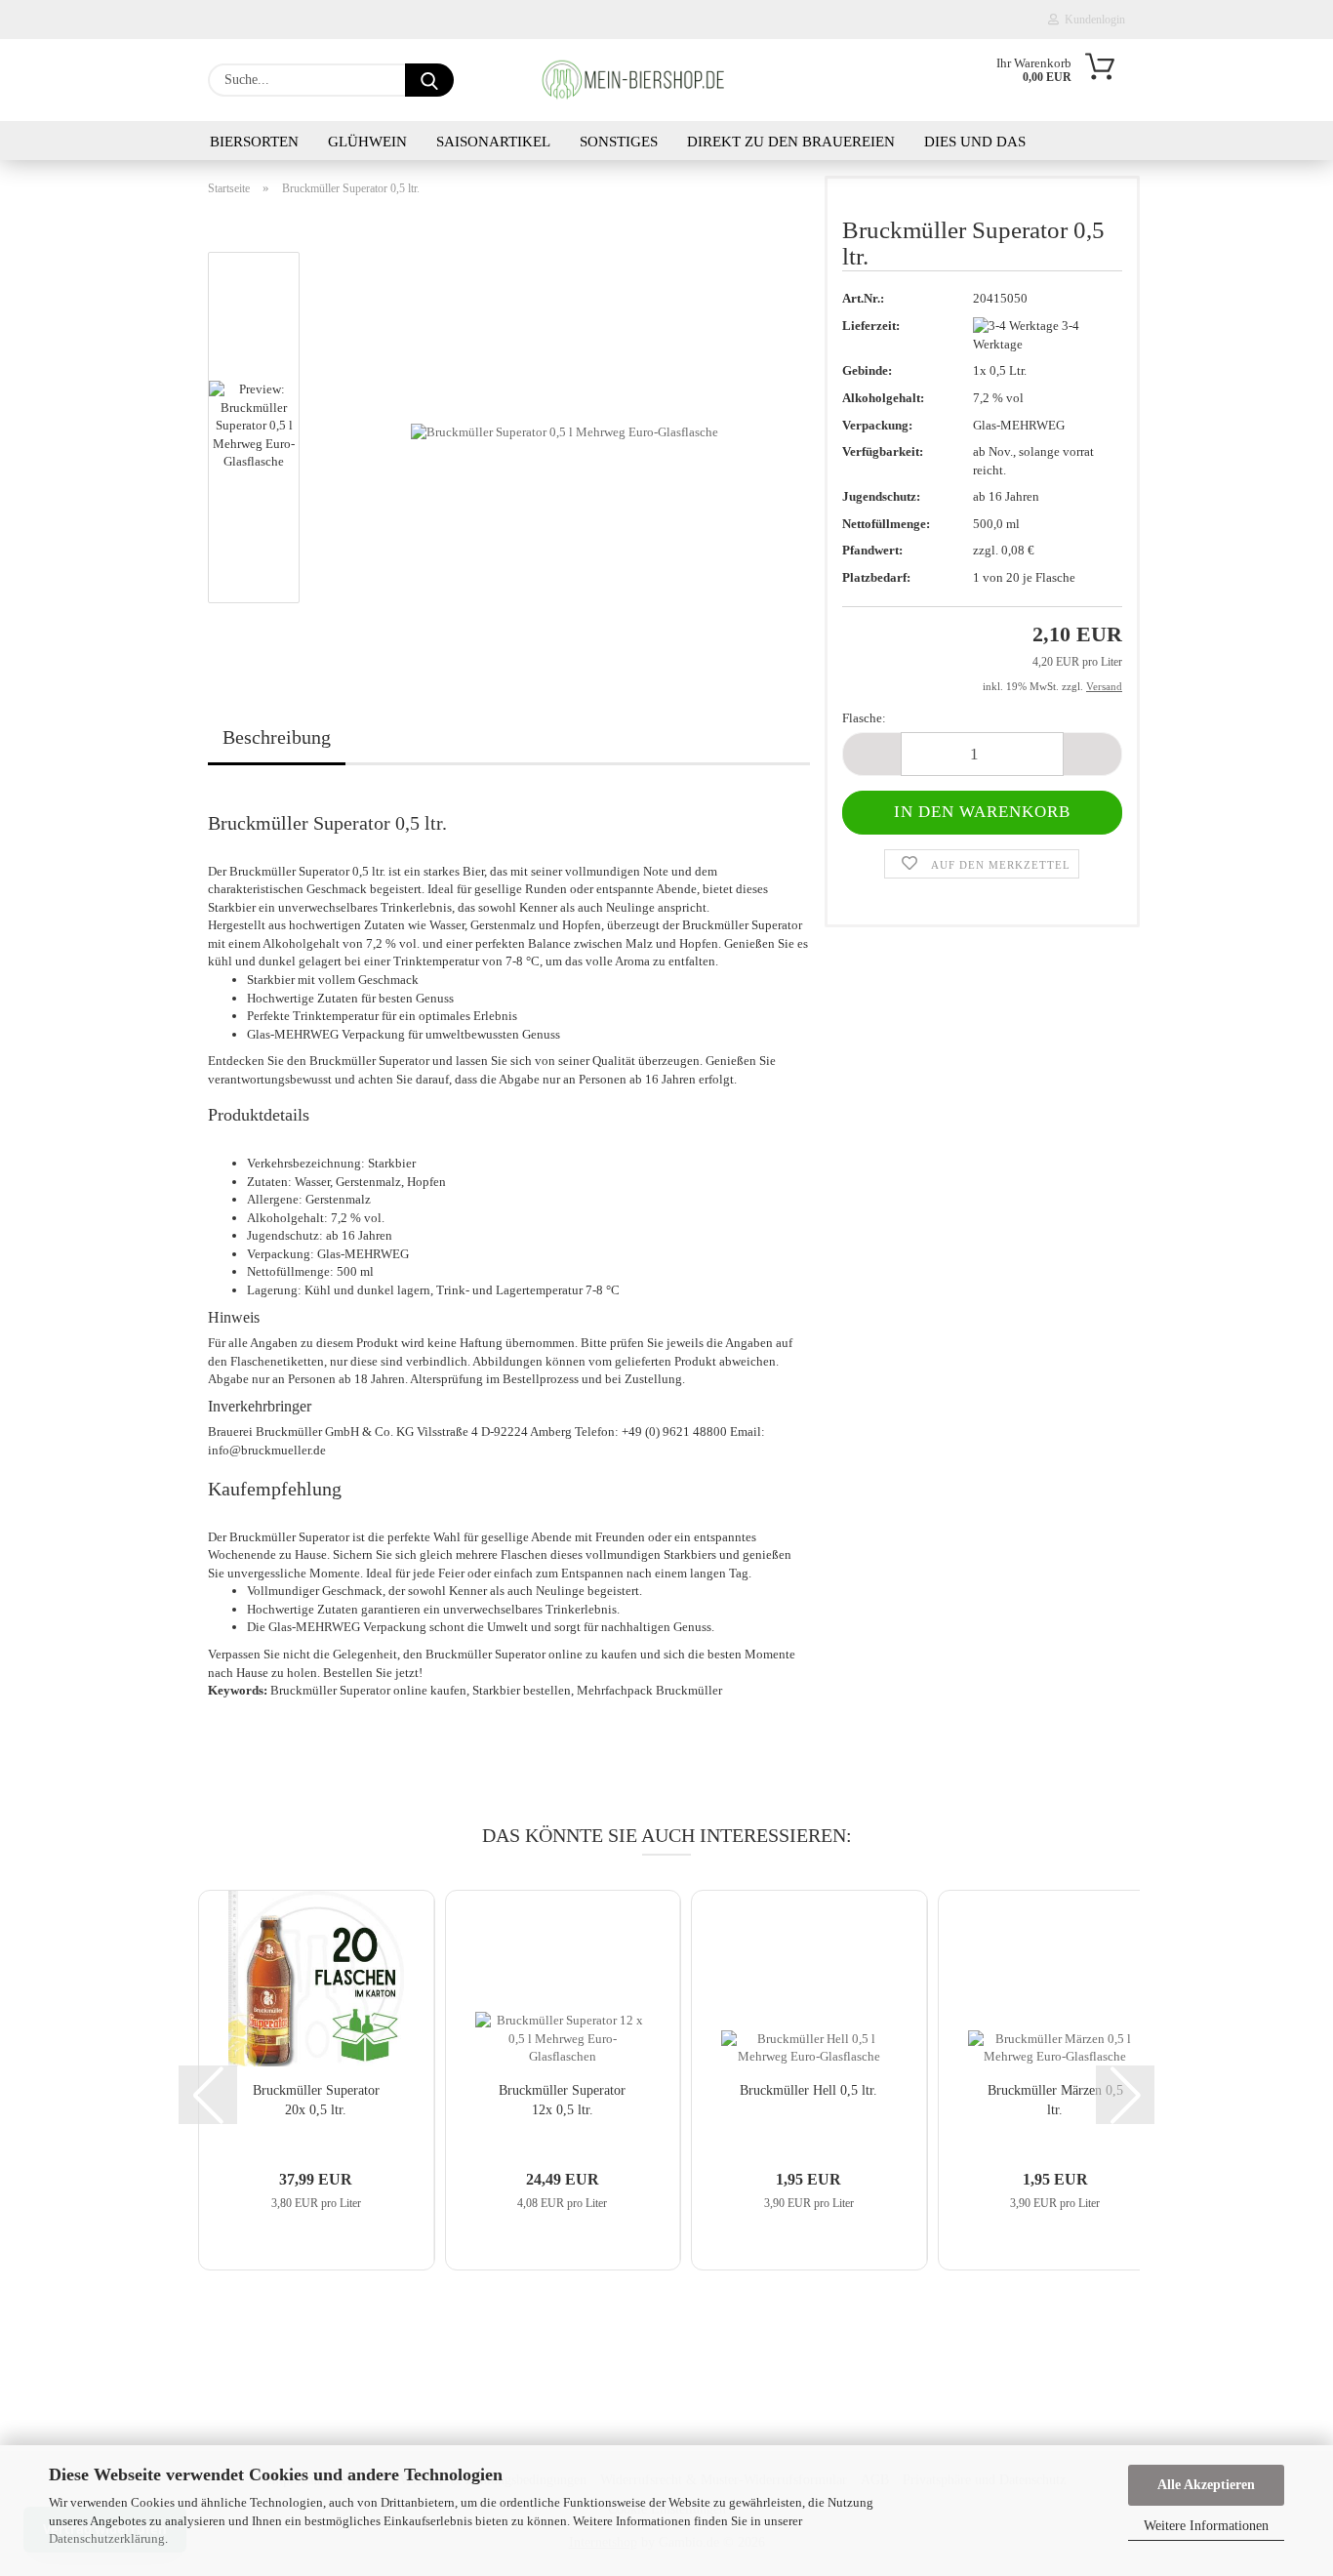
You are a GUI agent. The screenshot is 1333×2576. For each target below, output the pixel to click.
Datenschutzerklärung (107, 2538)
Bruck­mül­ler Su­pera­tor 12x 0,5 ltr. (562, 2100)
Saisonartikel (493, 142)
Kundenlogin (1092, 20)
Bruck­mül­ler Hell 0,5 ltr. (808, 2090)
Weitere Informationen (1206, 2526)
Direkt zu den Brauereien (791, 142)
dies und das (975, 142)
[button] (871, 754)
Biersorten (254, 142)
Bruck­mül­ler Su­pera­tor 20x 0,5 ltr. (316, 2100)
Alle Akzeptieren (1206, 2485)
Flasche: (864, 718)
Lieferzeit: (871, 326)
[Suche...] (429, 80)
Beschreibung (277, 737)
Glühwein (367, 142)
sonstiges (619, 142)
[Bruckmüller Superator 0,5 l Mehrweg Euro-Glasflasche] (565, 431)
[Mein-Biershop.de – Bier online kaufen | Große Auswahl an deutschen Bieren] (645, 80)
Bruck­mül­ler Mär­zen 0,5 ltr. (1055, 2100)
